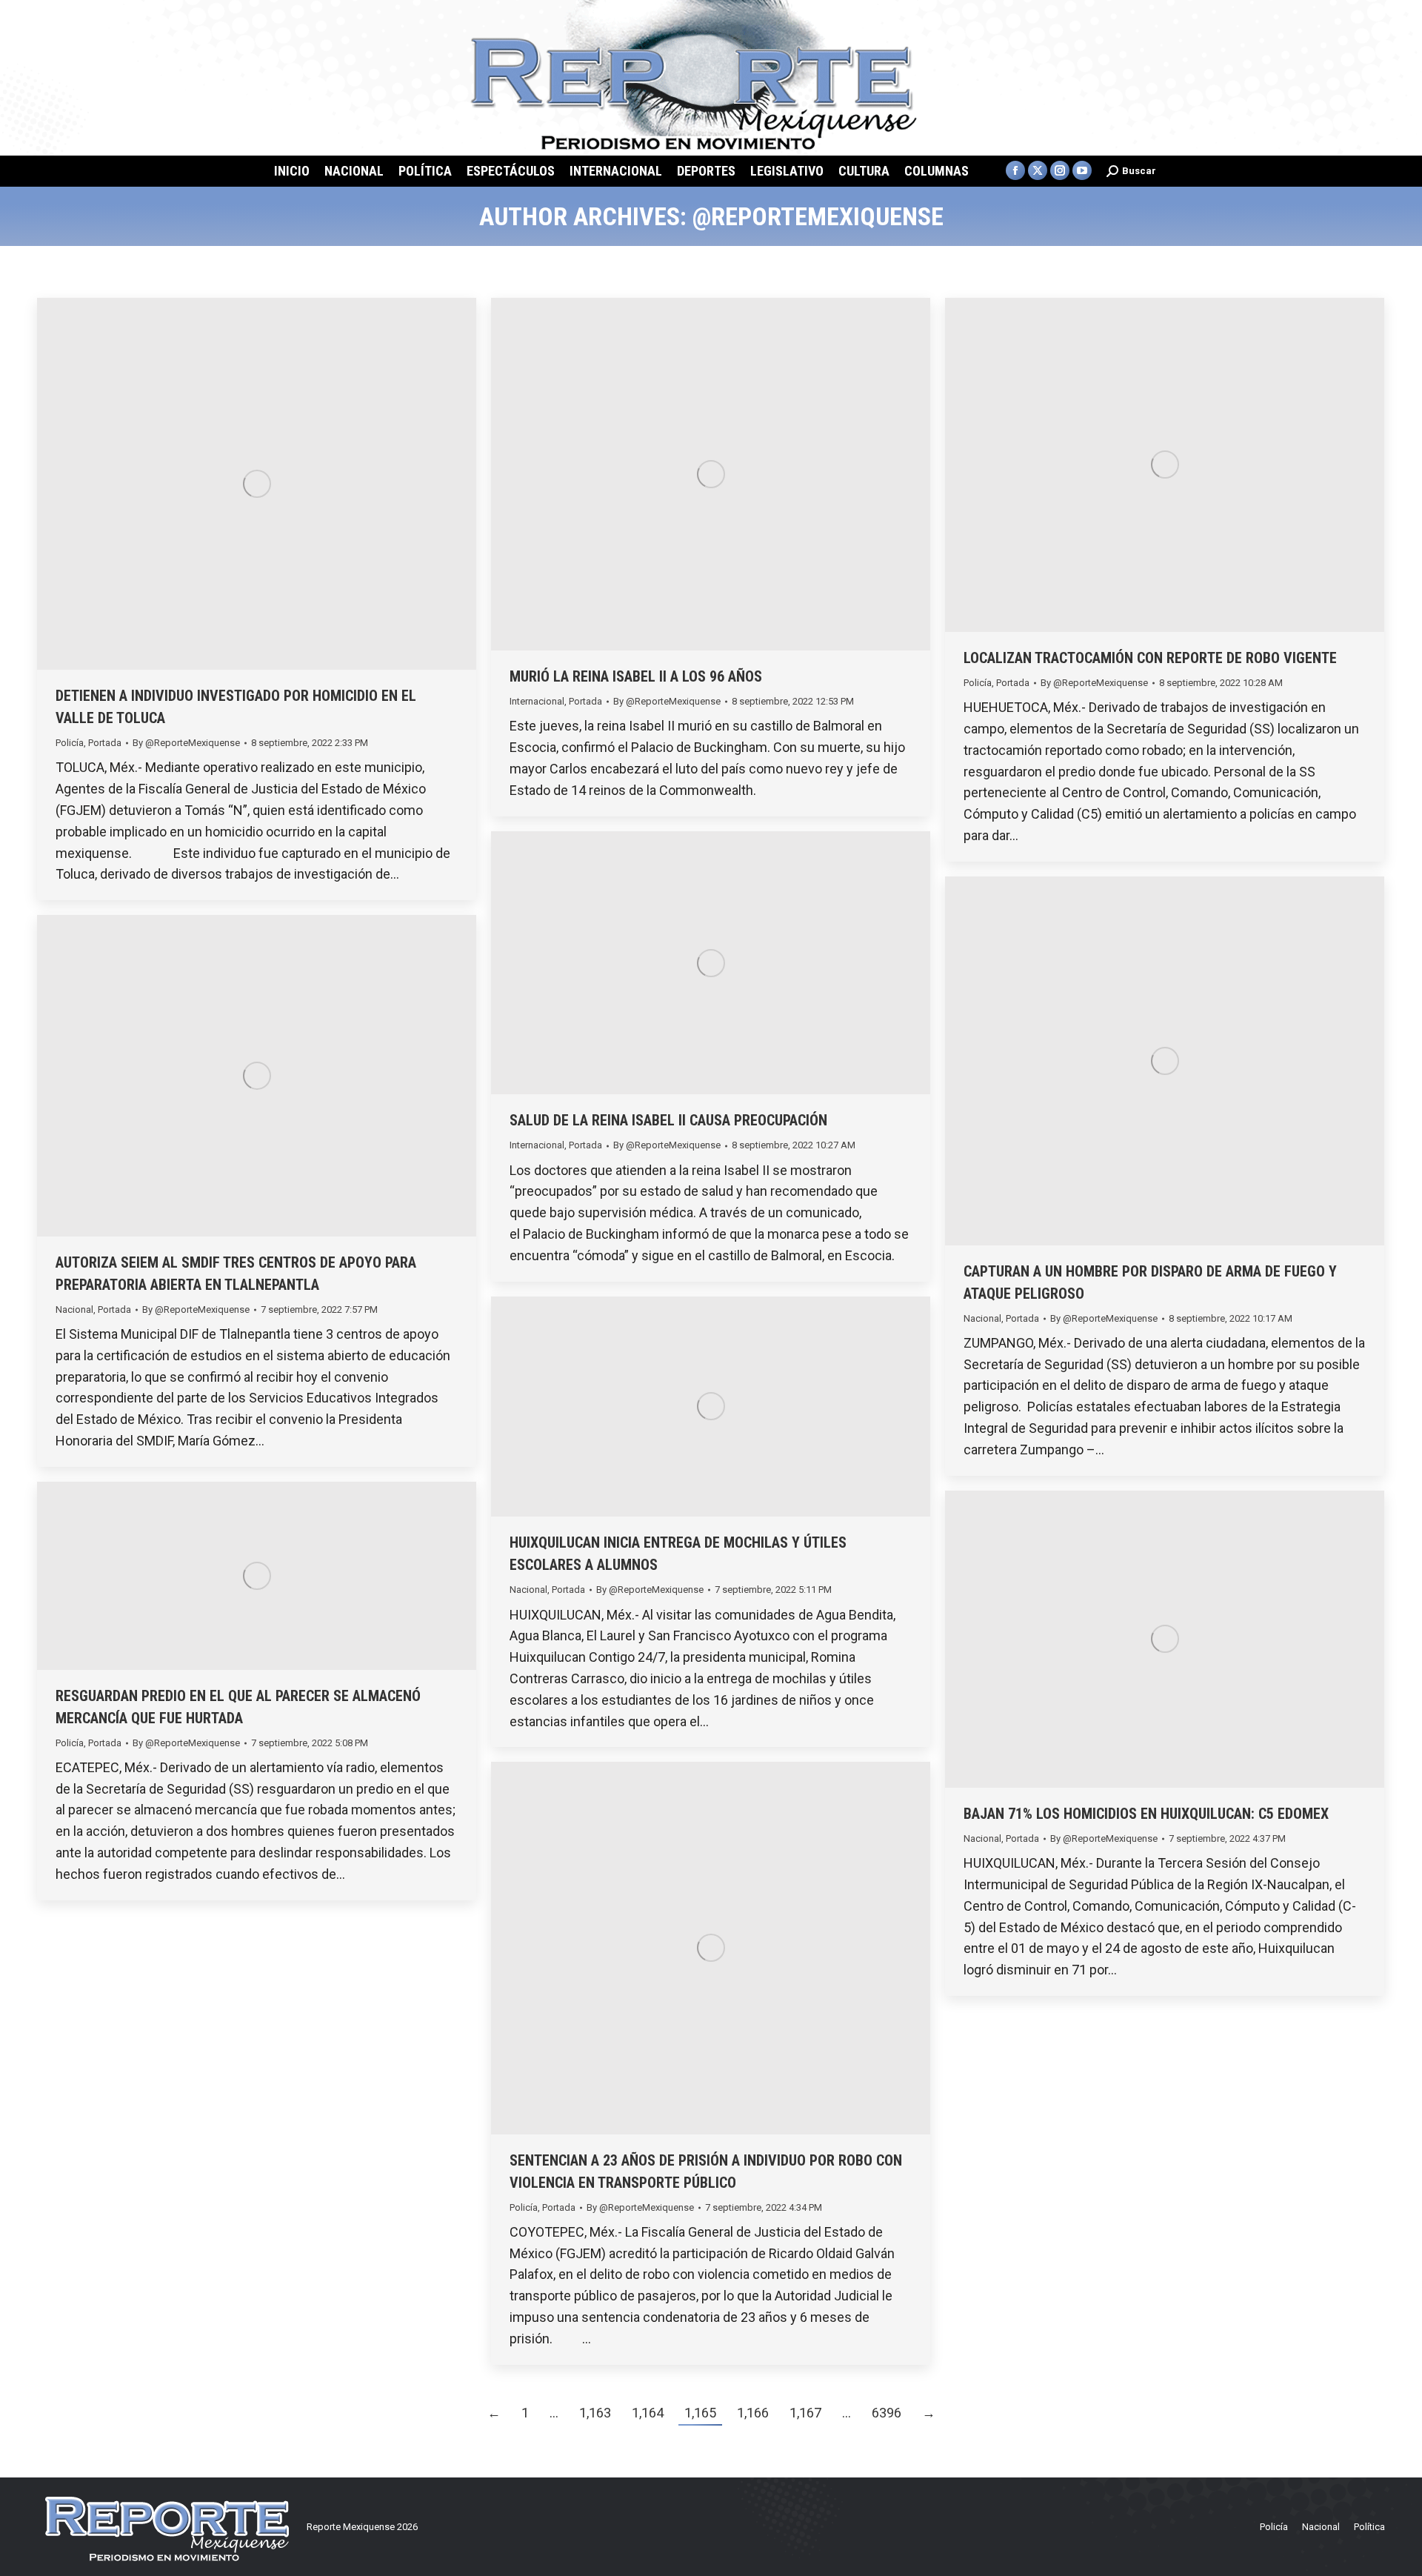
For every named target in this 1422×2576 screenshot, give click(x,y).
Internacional (537, 701)
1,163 (595, 2413)
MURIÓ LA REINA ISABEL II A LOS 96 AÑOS (636, 676)
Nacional (982, 1318)
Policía (70, 743)
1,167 (805, 2413)
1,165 (700, 2413)
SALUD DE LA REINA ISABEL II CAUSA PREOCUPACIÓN (668, 1120)
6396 (887, 2413)
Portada (105, 743)
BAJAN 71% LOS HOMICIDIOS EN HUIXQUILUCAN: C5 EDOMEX (1146, 1814)
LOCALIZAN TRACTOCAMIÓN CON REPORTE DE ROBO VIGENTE (1150, 658)
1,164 (648, 2413)
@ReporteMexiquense (818, 216)
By (186, 743)
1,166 (753, 2413)
